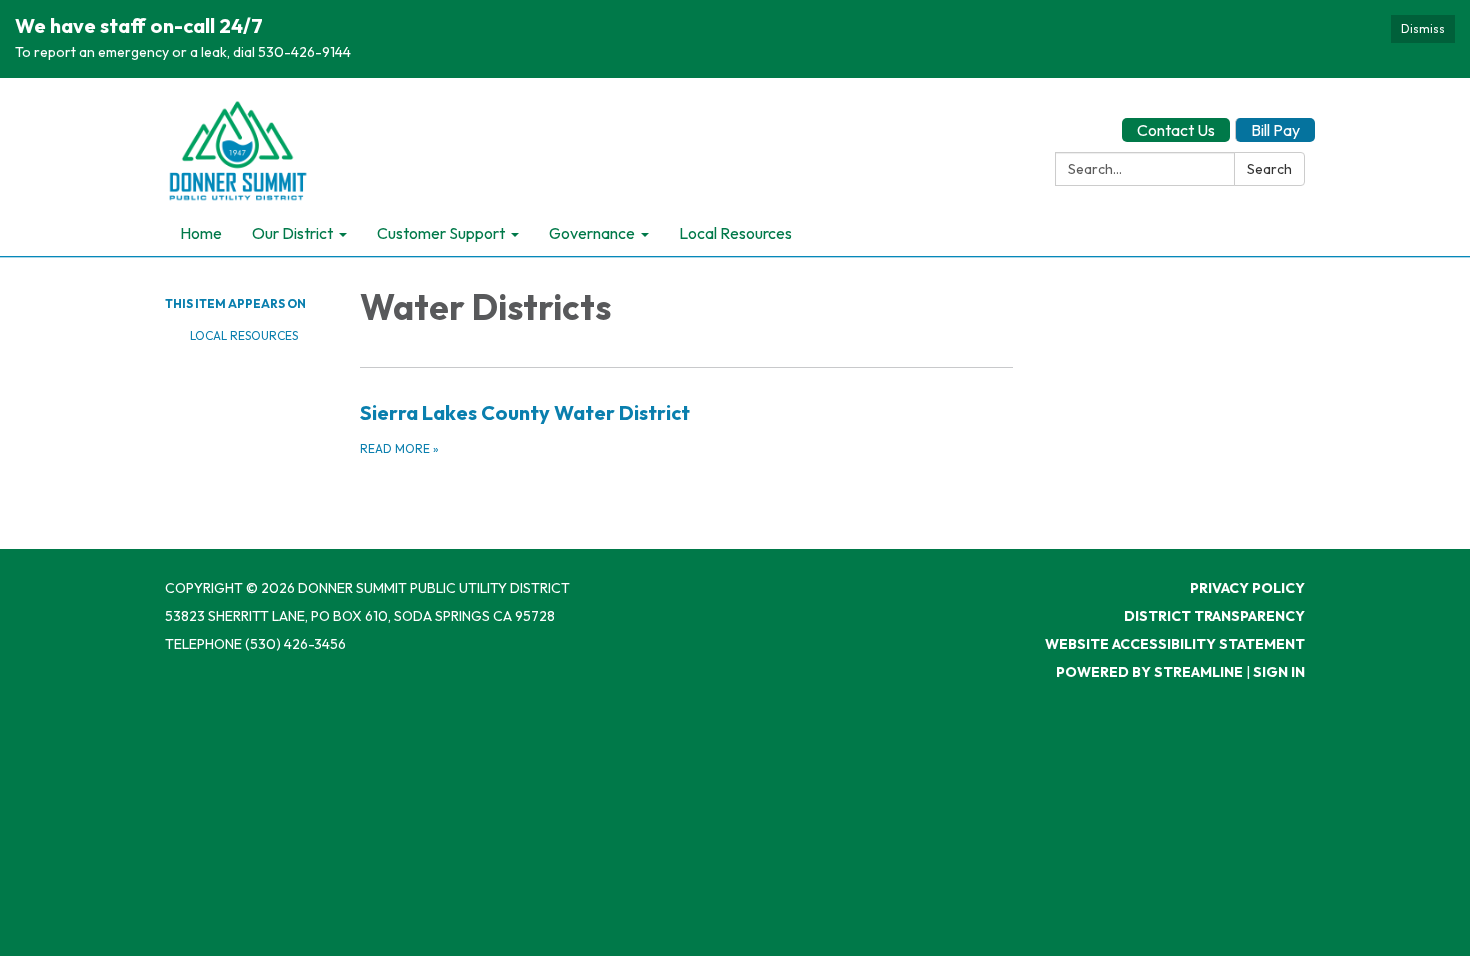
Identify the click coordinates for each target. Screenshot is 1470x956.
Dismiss (1423, 28)
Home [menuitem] (201, 233)
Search (1269, 169)
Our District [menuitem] (292, 233)
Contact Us (1176, 130)
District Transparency (1214, 616)
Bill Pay (1275, 130)
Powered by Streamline (1149, 672)
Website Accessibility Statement (1175, 644)
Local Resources (244, 335)
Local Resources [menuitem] (735, 233)
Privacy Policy (1247, 588)
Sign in (1279, 672)
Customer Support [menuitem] (441, 233)
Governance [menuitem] (592, 233)
